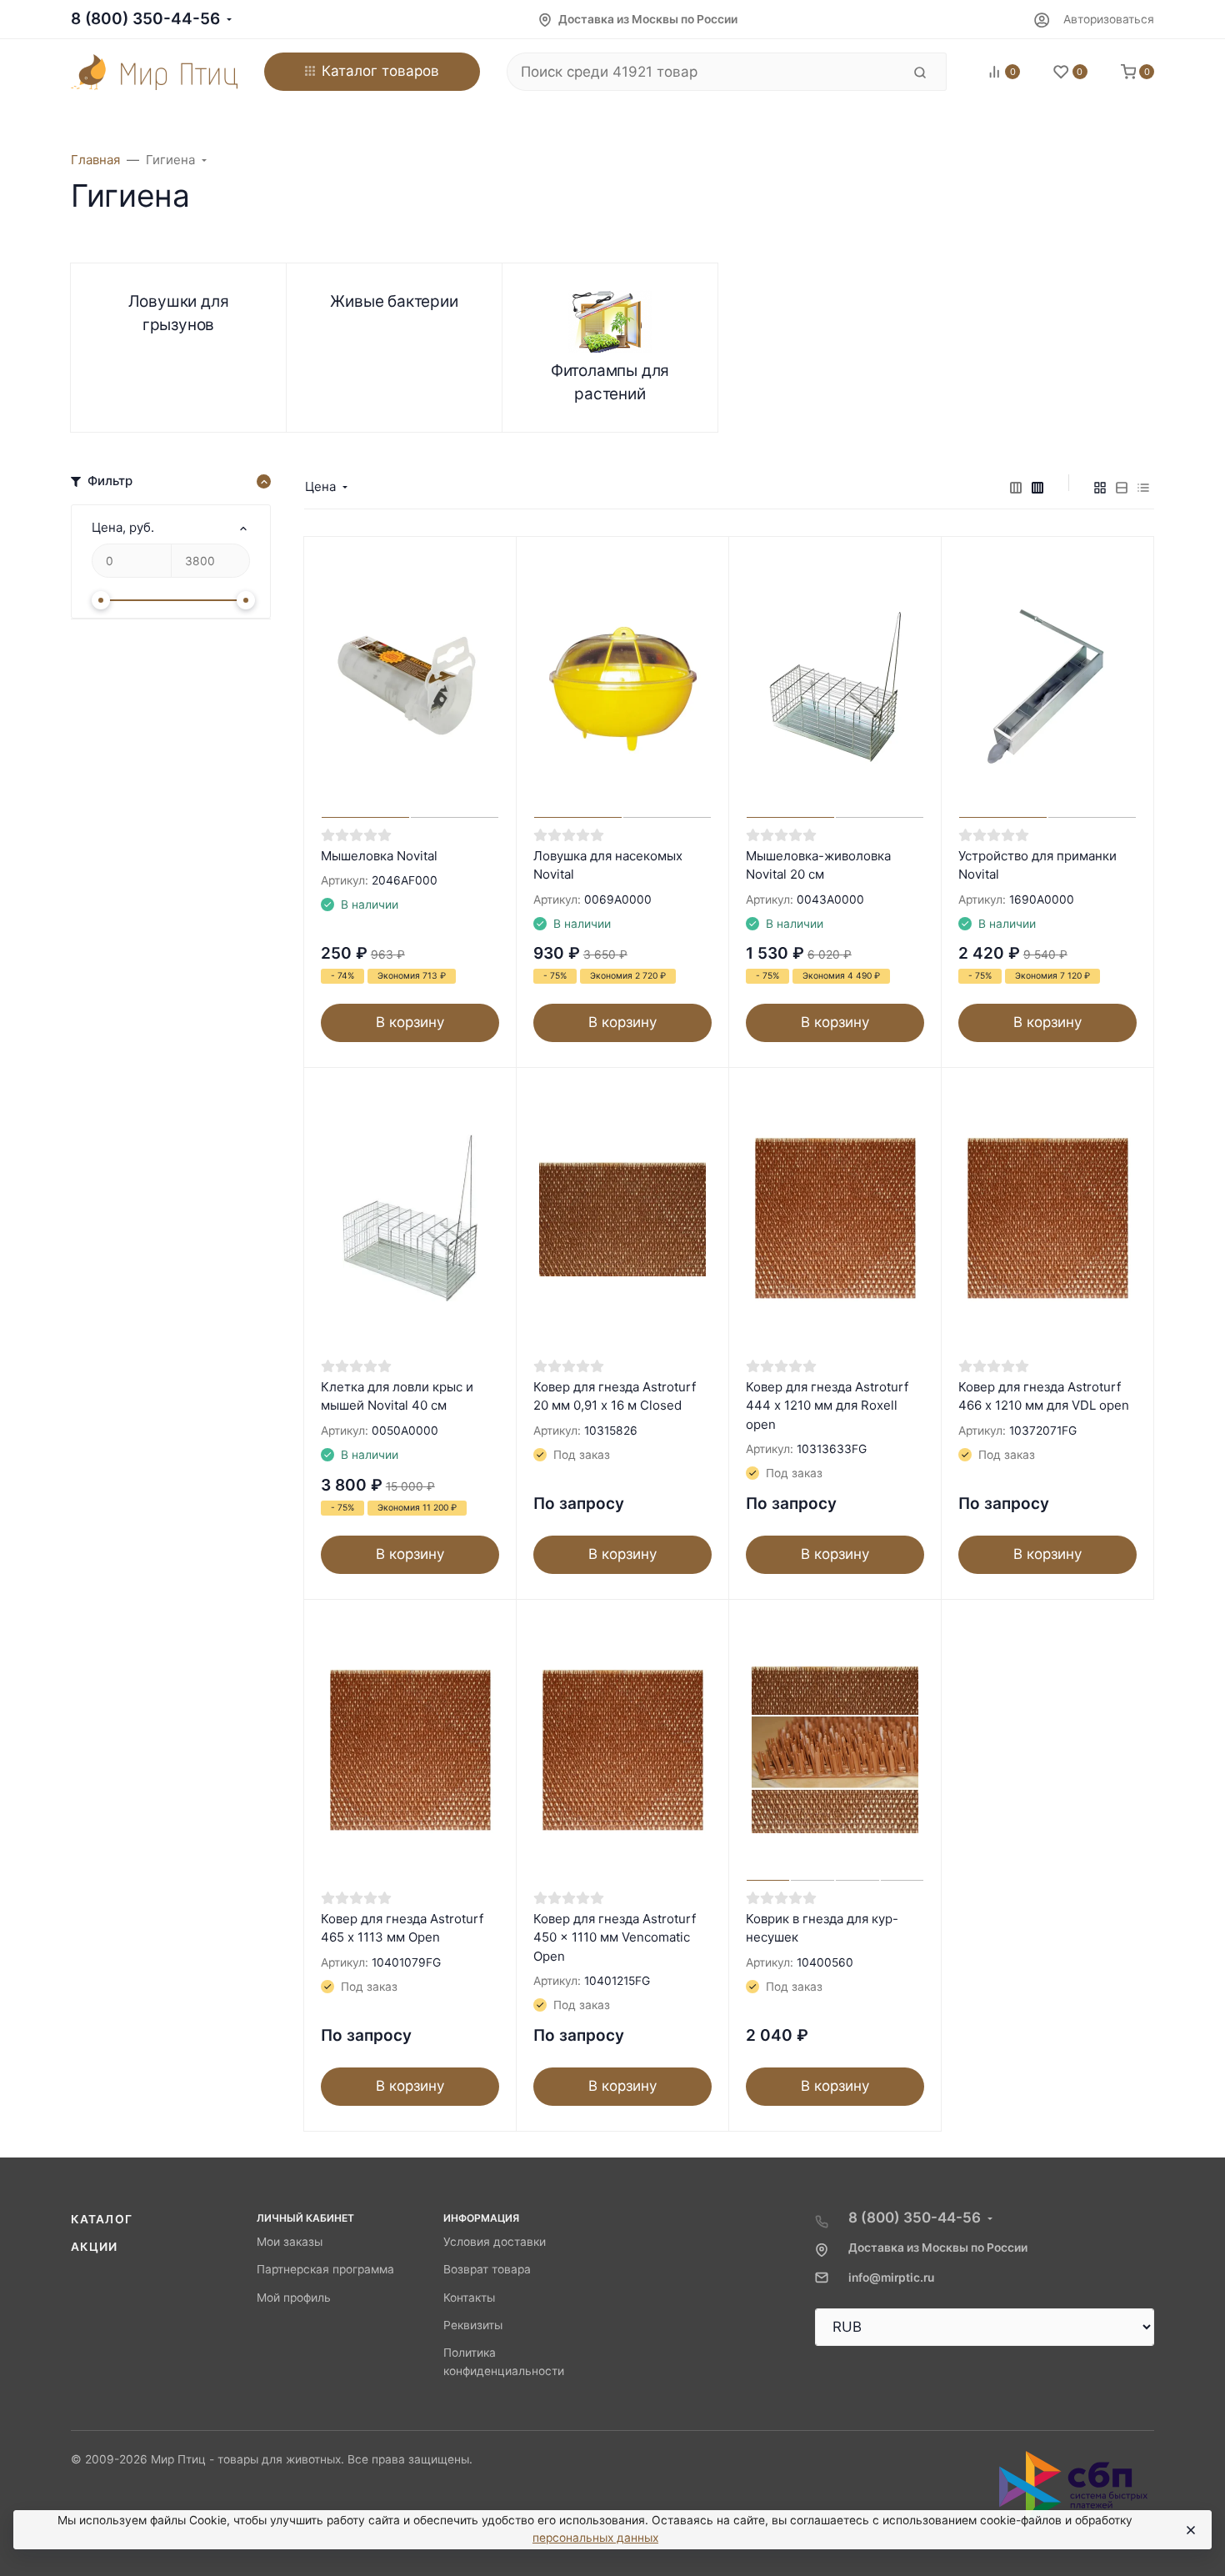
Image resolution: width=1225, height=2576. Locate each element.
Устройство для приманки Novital (1037, 865)
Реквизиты (473, 2325)
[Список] (1122, 487)
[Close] (1190, 2530)
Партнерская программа (325, 2269)
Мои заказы (290, 2242)
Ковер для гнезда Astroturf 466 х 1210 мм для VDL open (1044, 1396)
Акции (95, 2247)
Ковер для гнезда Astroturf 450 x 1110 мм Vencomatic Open (615, 1937)
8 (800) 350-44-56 (145, 19)
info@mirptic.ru (891, 2278)
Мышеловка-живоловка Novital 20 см (818, 865)
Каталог (102, 2219)
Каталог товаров (380, 71)
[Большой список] (1037, 487)
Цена (320, 486)
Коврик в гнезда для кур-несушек (822, 1928)
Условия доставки (495, 2242)
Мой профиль (294, 2298)
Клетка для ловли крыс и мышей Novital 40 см (397, 1396)
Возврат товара (487, 2269)
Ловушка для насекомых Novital (608, 865)
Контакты (469, 2298)
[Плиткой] (1100, 487)
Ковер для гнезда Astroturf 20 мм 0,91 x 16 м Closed (615, 1396)
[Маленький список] (1016, 487)
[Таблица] (1143, 487)
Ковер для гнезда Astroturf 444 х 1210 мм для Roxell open (827, 1406)
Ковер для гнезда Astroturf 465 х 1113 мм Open (402, 1928)
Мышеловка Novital (379, 856)
